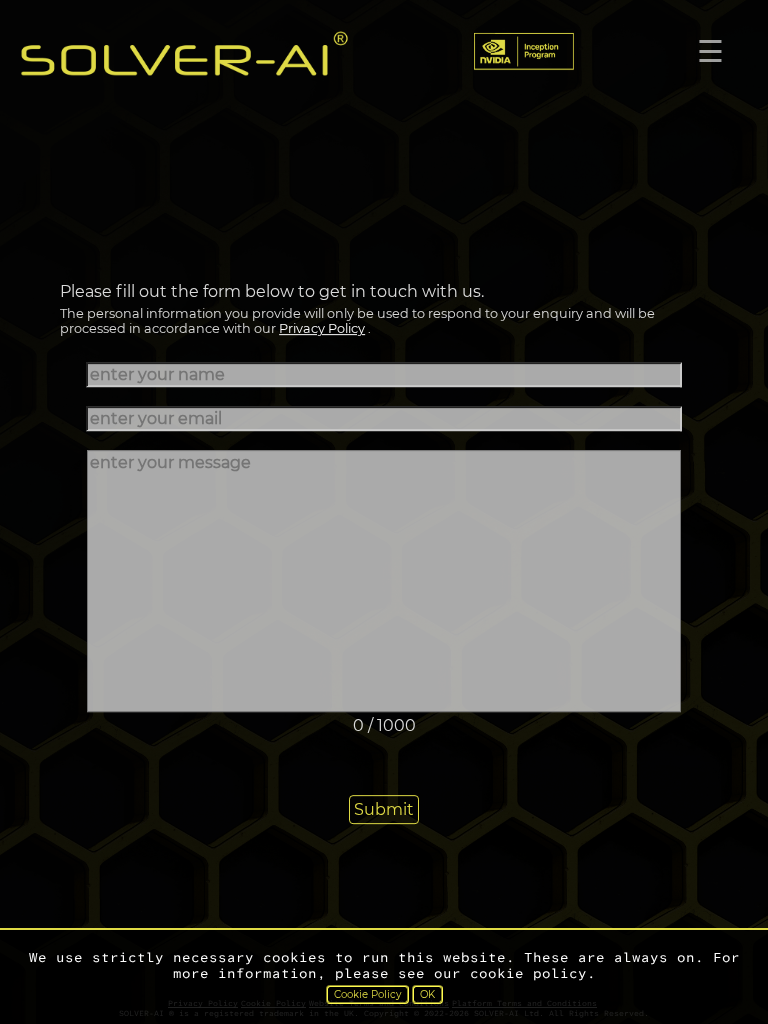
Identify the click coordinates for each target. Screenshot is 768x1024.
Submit (384, 809)
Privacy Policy (322, 329)
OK (427, 994)
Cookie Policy (367, 994)
